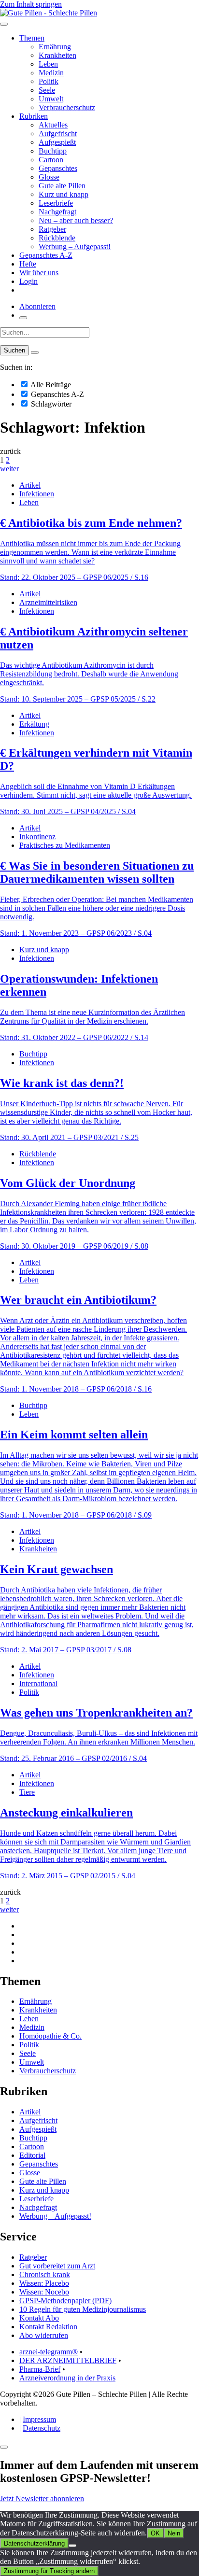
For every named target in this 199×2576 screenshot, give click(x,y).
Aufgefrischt (58, 134)
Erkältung (34, 724)
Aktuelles (53, 125)
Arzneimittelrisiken (48, 602)
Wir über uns (39, 273)
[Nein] (72, 2546)
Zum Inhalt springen (31, 4)
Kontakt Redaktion (48, 2327)
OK (155, 2533)
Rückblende (57, 238)
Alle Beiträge (50, 385)
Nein (174, 2533)
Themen (32, 38)
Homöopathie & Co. (50, 2036)
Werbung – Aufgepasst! (75, 246)
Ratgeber (52, 229)
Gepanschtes (58, 168)
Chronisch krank (45, 2274)
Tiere (27, 1792)
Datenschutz (42, 2428)
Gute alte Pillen (62, 186)
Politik (49, 81)
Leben (48, 64)
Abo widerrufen (44, 2335)
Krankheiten (57, 55)
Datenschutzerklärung (34, 2543)
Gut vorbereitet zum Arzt (57, 2266)
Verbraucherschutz (67, 107)
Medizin (51, 73)
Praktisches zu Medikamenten (65, 845)
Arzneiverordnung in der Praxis (67, 2378)
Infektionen (37, 494)
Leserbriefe (56, 203)
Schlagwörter (50, 404)
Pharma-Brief (40, 2369)
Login (28, 281)
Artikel (30, 485)
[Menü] (4, 24)
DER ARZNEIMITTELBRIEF (68, 2360)
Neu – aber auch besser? (76, 220)
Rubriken (34, 116)
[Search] (35, 352)
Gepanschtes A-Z (46, 255)
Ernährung (55, 47)
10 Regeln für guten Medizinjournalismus (83, 2309)
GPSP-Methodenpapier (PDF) (65, 2301)
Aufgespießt (57, 142)
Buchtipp (53, 151)
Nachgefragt (57, 212)
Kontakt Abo (39, 2318)
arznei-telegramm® (49, 2352)
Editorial (32, 2155)
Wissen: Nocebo (44, 2292)
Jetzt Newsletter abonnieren (42, 2499)
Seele (47, 90)
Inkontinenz (37, 837)
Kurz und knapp (64, 194)
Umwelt (51, 99)
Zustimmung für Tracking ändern (49, 2571)
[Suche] (23, 318)
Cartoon (51, 160)
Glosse (49, 177)
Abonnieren (37, 306)
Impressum (39, 2419)
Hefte (28, 264)
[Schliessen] (4, 2447)
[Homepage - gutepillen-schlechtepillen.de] (49, 13)
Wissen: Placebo (44, 2283)
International (38, 1683)
